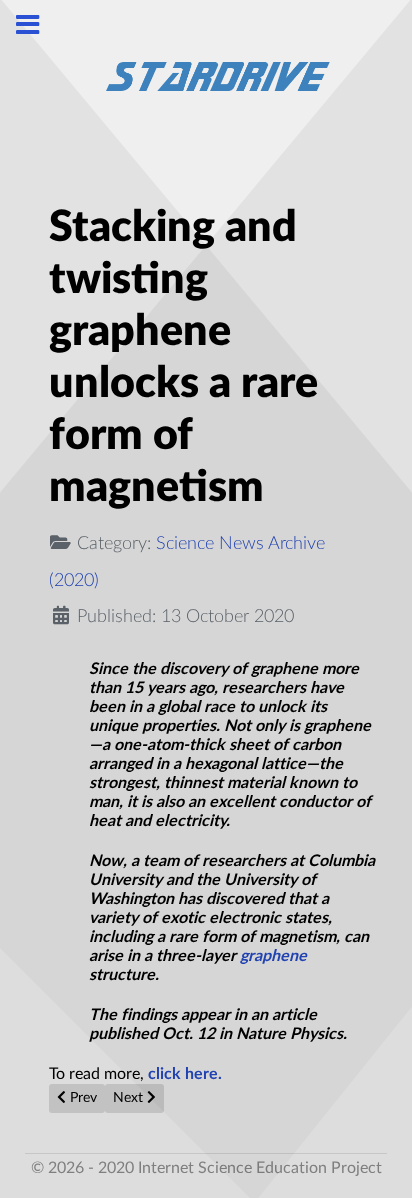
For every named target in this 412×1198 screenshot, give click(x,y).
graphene (273, 956)
